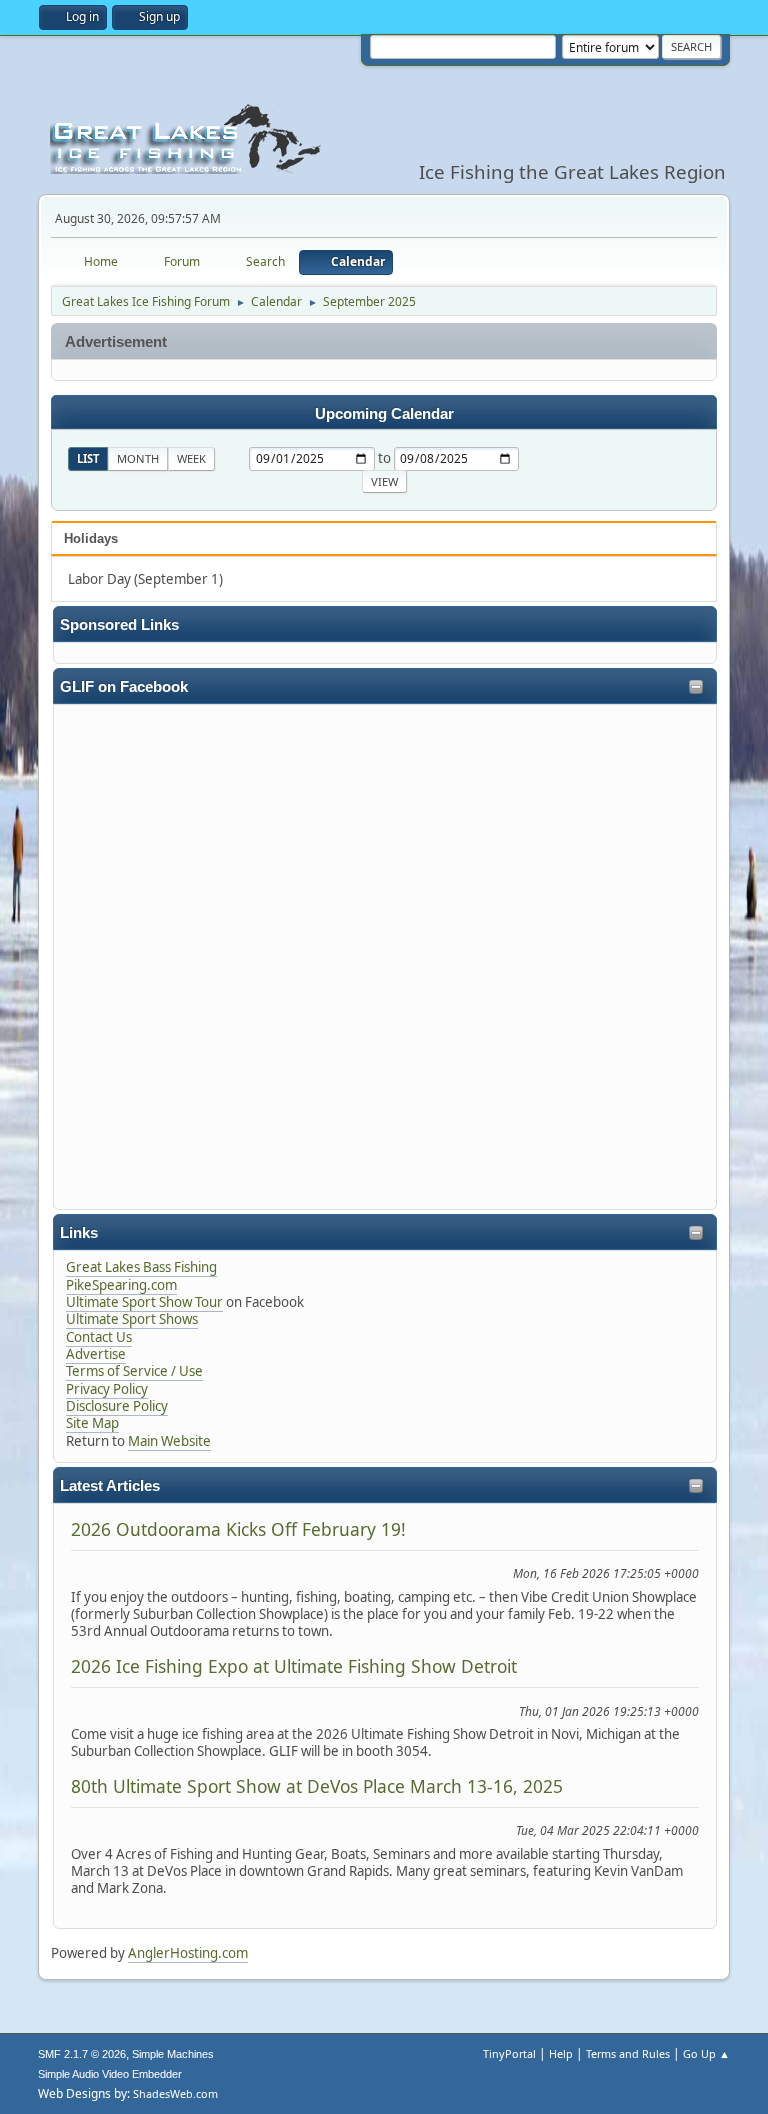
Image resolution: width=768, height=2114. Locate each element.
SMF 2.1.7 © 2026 (82, 2054)
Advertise (96, 1354)
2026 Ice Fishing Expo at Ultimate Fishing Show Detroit (294, 1666)
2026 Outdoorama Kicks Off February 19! (238, 1529)
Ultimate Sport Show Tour (144, 1302)
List (88, 458)
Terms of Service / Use (134, 1371)
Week (191, 458)
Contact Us (99, 1337)
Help (561, 2053)
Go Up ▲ (706, 2053)
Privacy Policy (107, 1389)
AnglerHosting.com (188, 1953)
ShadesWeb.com (175, 2093)
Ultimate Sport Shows (132, 1319)
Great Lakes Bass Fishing (141, 1267)
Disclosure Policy (117, 1406)
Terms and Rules (628, 2053)
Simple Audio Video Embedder (110, 2074)
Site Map (92, 1423)
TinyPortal (509, 2053)
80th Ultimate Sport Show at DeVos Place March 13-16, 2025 (317, 1786)
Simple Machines (173, 2054)
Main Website (169, 1441)
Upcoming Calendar (384, 414)
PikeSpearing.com (121, 1285)
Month (138, 458)
